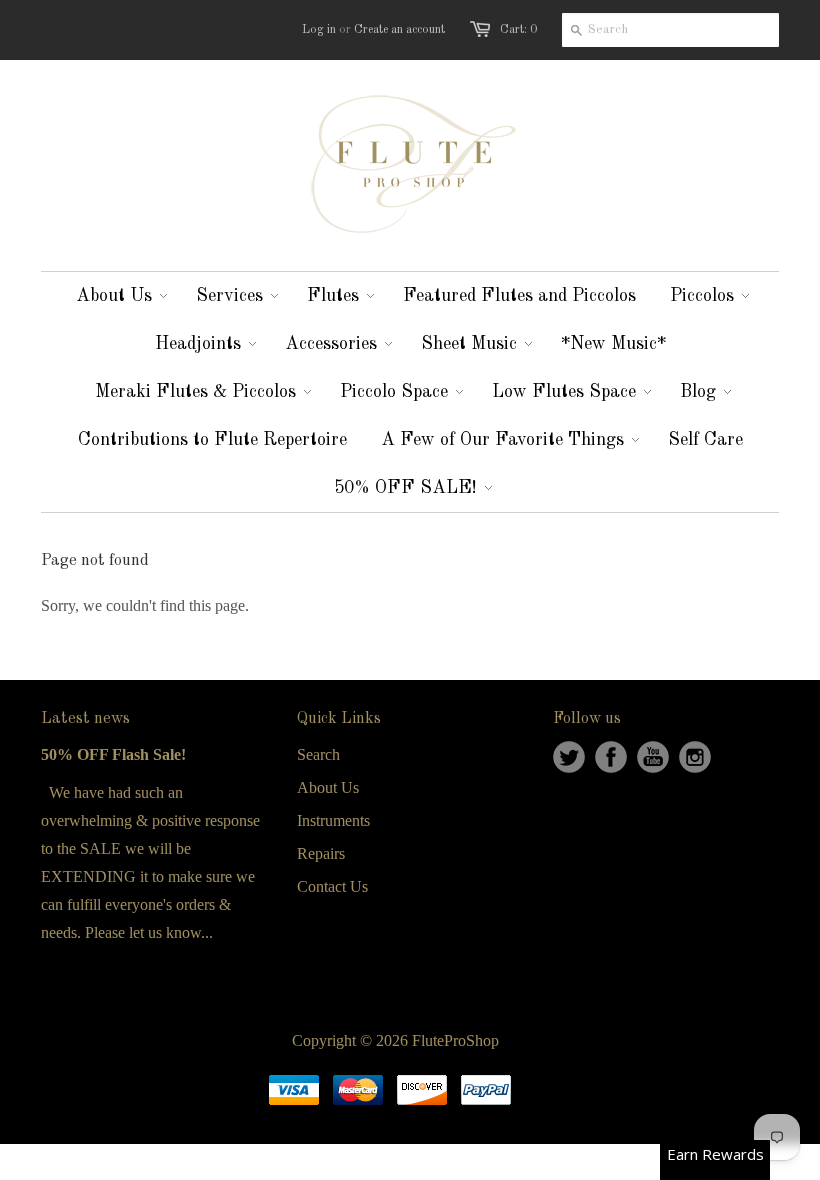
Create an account (399, 30)
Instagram (695, 757)
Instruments (333, 820)
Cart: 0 (518, 30)
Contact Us (332, 886)
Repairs (321, 853)
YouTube (653, 757)
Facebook (611, 757)
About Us (328, 787)
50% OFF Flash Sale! (113, 754)
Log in (319, 30)
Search (318, 754)
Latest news (85, 719)
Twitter (569, 757)
